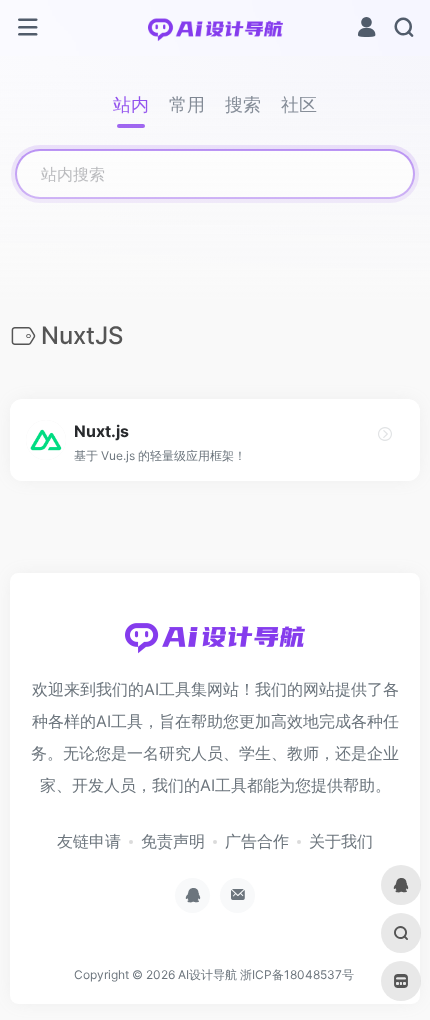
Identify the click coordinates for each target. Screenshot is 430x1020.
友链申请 (89, 841)
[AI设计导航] (215, 28)
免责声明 (173, 841)
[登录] (366, 29)
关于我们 (341, 841)
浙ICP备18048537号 (297, 974)
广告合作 (257, 841)
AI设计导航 (207, 974)
